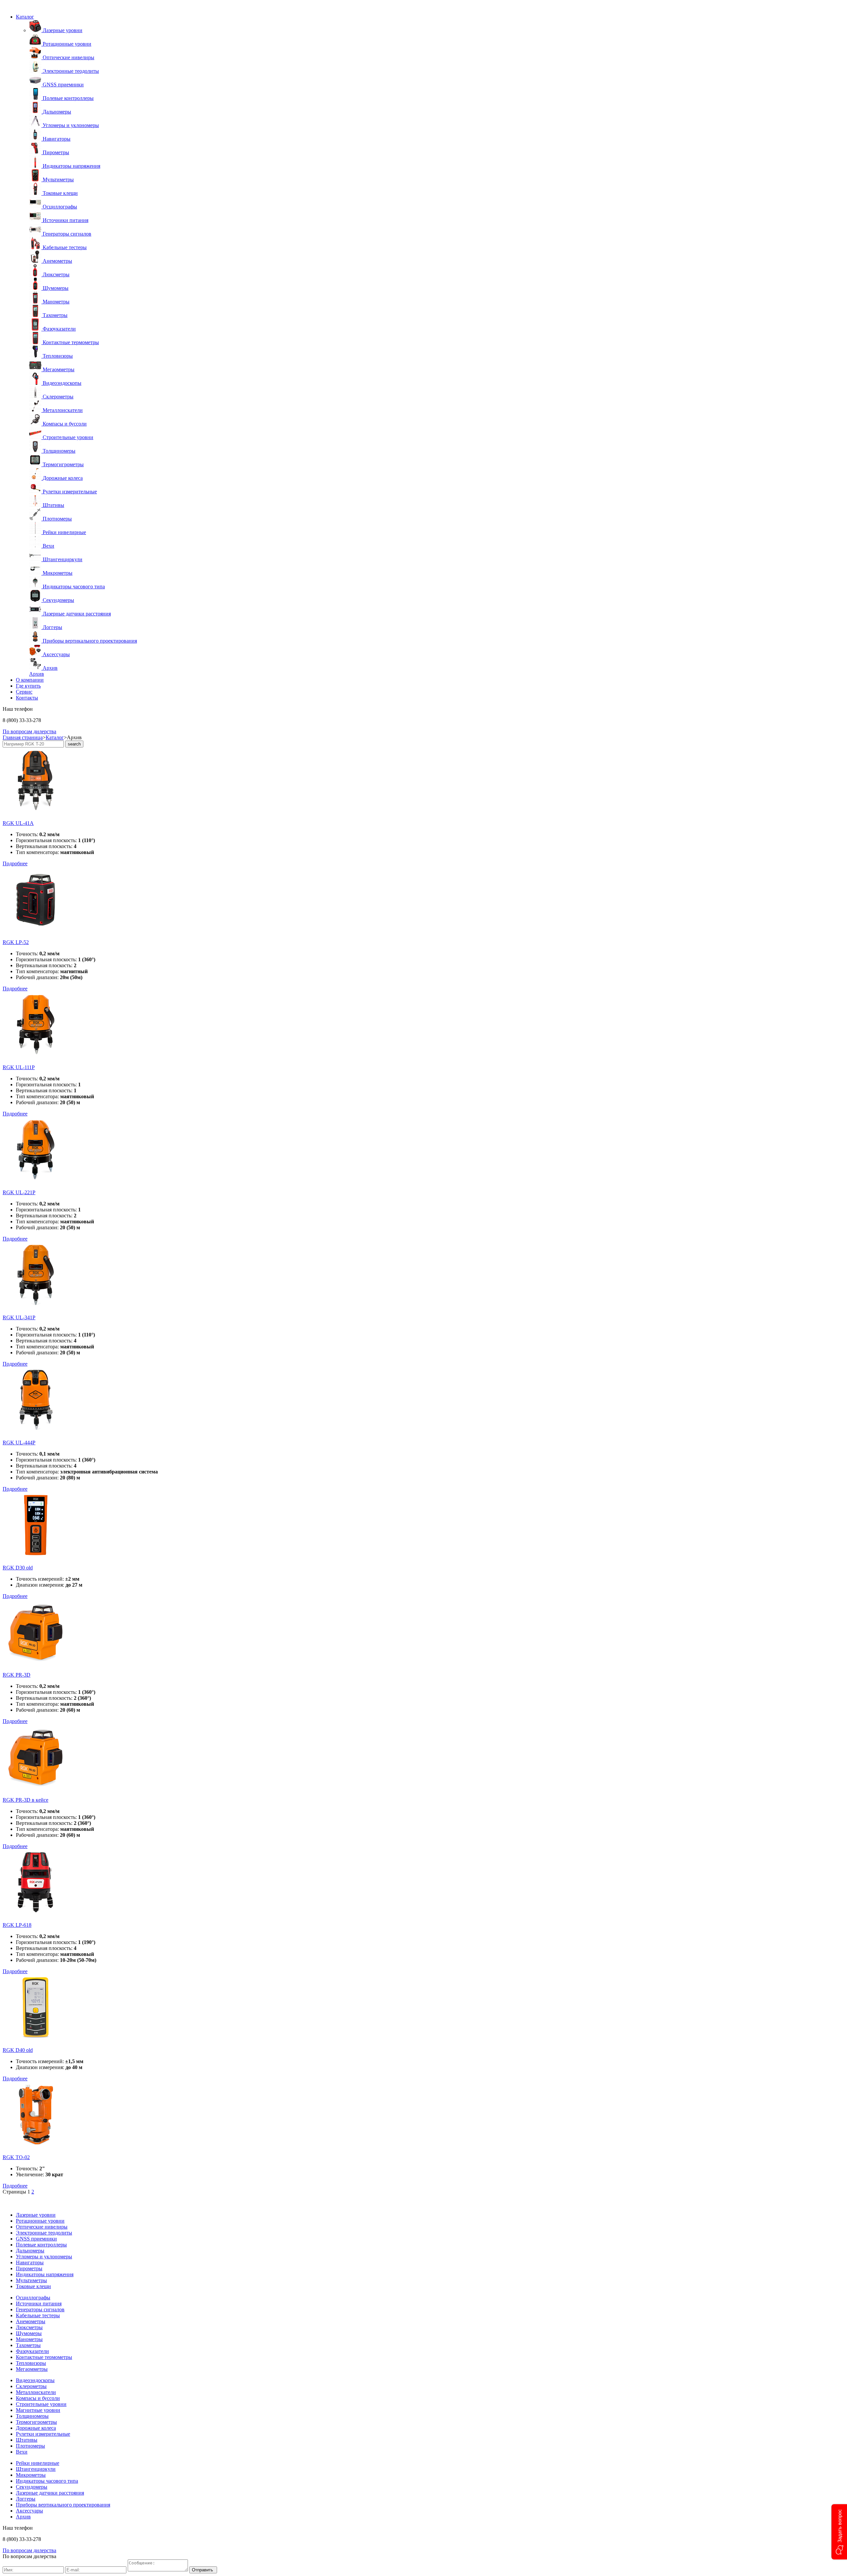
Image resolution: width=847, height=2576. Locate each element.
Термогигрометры (36, 2422)
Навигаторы (30, 2262)
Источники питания (39, 2304)
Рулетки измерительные (43, 2434)
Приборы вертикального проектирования (63, 2505)
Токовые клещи (33, 2286)
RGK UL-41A (18, 823)
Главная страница (23, 737)
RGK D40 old (18, 2050)
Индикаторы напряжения (45, 2274)
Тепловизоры (31, 2363)
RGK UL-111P (19, 1067)
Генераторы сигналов (40, 2309)
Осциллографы (33, 2298)
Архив (37, 674)
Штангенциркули (36, 2469)
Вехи (22, 2452)
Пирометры (29, 2268)
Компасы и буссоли (38, 2398)
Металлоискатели (36, 2392)
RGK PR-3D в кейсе (25, 1800)
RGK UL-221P (19, 1192)
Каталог (25, 17)
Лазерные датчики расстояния (50, 2493)
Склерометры (31, 2386)
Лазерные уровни (36, 2215)
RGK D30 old (18, 1568)
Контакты (27, 698)
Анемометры (31, 2321)
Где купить (28, 686)
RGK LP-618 (17, 1925)
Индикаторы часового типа (47, 2481)
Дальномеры (30, 2251)
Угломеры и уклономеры (44, 2257)
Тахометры (28, 2345)
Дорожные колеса (36, 2428)
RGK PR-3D (17, 1675)
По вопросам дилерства (29, 731)
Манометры (29, 2339)
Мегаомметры (32, 2369)
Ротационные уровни (40, 2221)
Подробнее (15, 863)
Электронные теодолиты (44, 2233)
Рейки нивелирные (38, 2463)
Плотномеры (30, 2446)
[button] (839, 2532)
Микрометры (31, 2475)
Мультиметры (31, 2280)
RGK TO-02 (16, 2157)
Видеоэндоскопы (35, 2380)
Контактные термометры (44, 2357)
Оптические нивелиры (42, 2227)
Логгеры (26, 2499)
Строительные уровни (41, 2404)
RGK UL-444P (19, 1443)
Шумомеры (29, 2333)
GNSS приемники (36, 2239)
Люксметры (29, 2327)
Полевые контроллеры (41, 2245)
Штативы (27, 2440)
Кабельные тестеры (38, 2315)
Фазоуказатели (32, 2351)
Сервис (24, 692)
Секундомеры (32, 2487)
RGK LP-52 (16, 942)
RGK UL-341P (19, 1317)
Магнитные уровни (38, 2410)
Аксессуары (29, 2511)
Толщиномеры (32, 2416)
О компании (30, 680)
